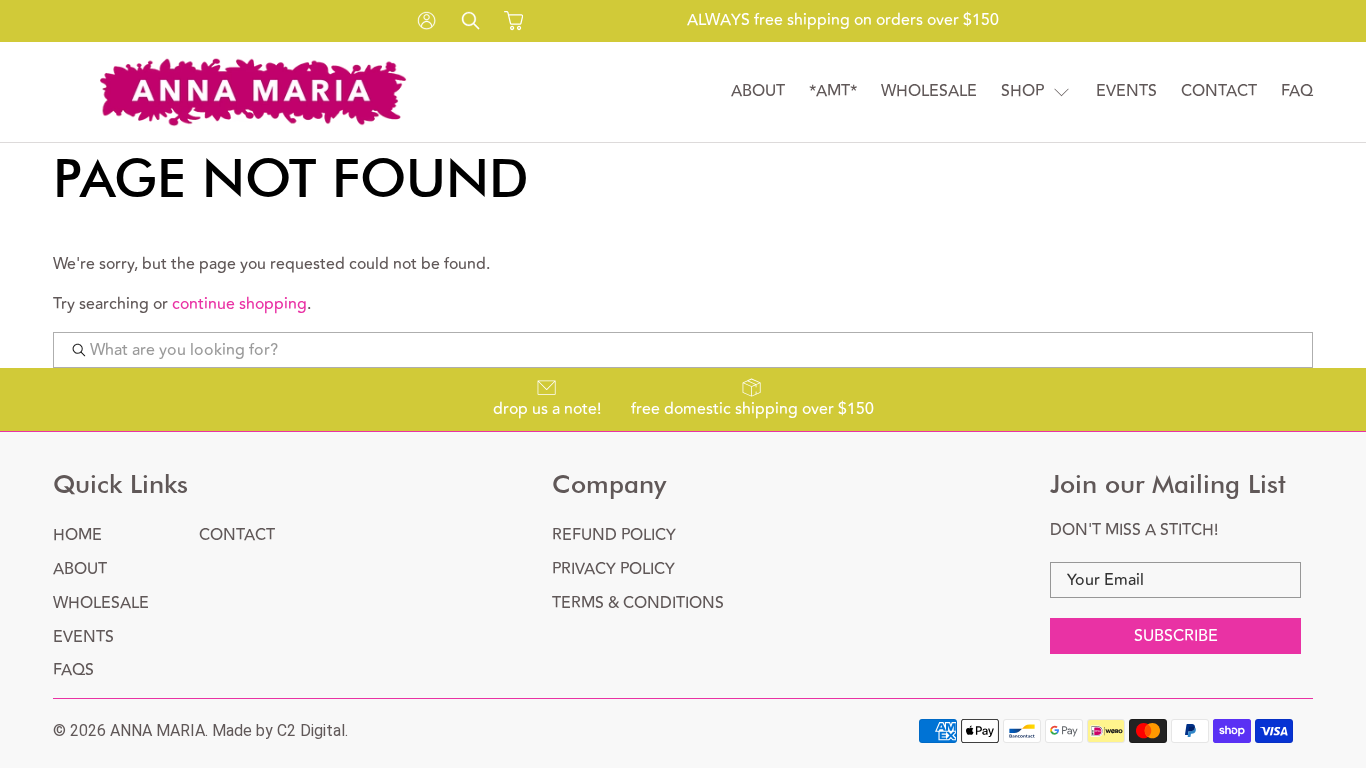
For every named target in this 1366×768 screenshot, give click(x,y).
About (758, 91)
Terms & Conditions (638, 603)
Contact (1219, 91)
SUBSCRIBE (1176, 636)
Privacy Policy (613, 569)
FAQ (1297, 91)
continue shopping (239, 304)
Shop (1022, 91)
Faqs (73, 670)
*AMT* (833, 91)
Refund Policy (614, 535)
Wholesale (929, 91)
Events (1126, 91)
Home (77, 535)
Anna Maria (157, 730)
